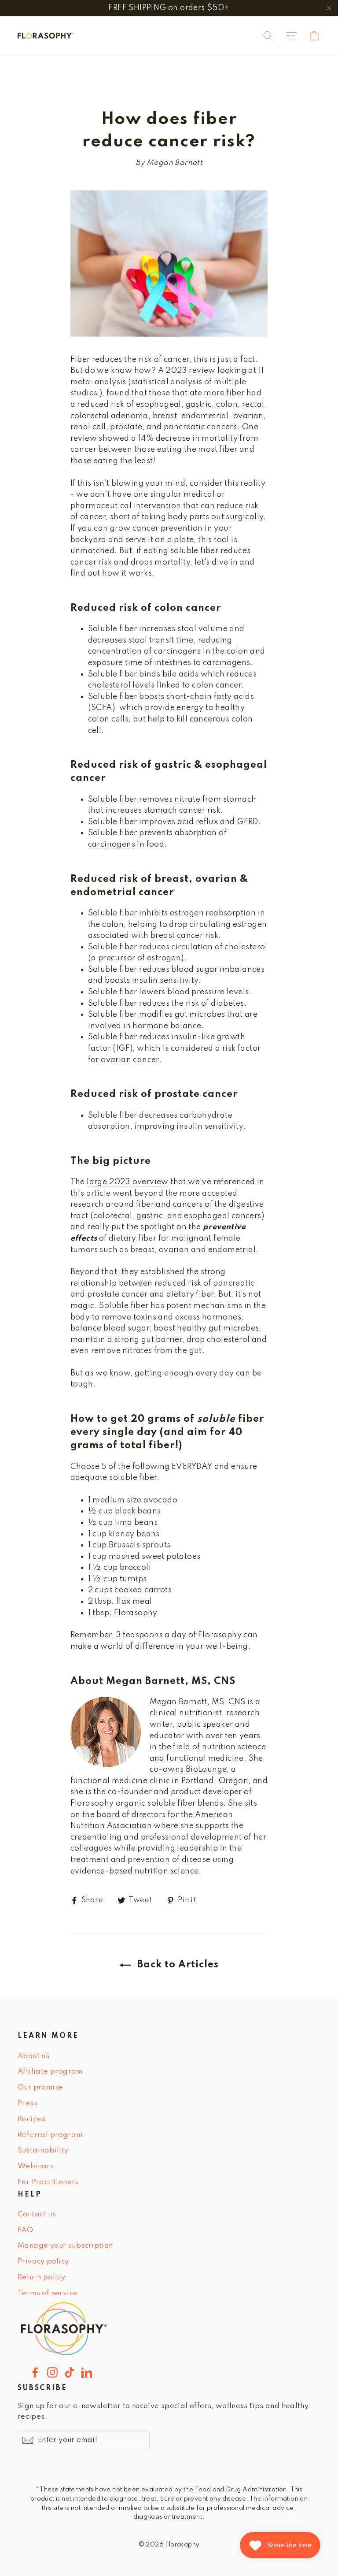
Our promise (40, 2087)
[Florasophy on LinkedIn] (87, 2372)
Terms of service (48, 2293)
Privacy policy (43, 2262)
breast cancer (177, 936)
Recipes (32, 2119)
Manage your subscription (65, 2246)
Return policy (41, 2277)
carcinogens (226, 663)
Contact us (37, 2214)
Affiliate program (50, 2072)
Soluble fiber (124, 1306)
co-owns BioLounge (188, 1769)
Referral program (50, 2135)
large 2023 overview (128, 1182)
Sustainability (43, 2150)
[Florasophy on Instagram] (52, 2372)
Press (28, 2103)
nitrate (187, 799)
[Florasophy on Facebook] (35, 2372)
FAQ (25, 2230)
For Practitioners (48, 2182)
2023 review (190, 371)
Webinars (36, 2166)
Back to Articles (177, 1965)
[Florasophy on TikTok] (70, 2372)
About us (33, 2056)
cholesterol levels (121, 685)
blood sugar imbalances (218, 970)
